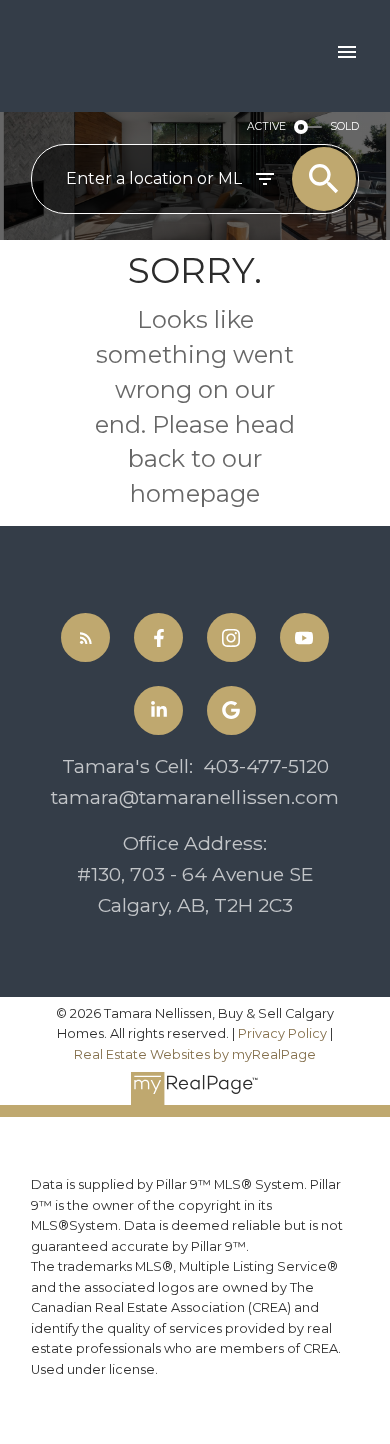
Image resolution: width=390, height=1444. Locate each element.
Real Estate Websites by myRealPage (195, 1054)
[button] (85, 637)
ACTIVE (266, 126)
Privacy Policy (282, 1033)
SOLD (344, 126)
